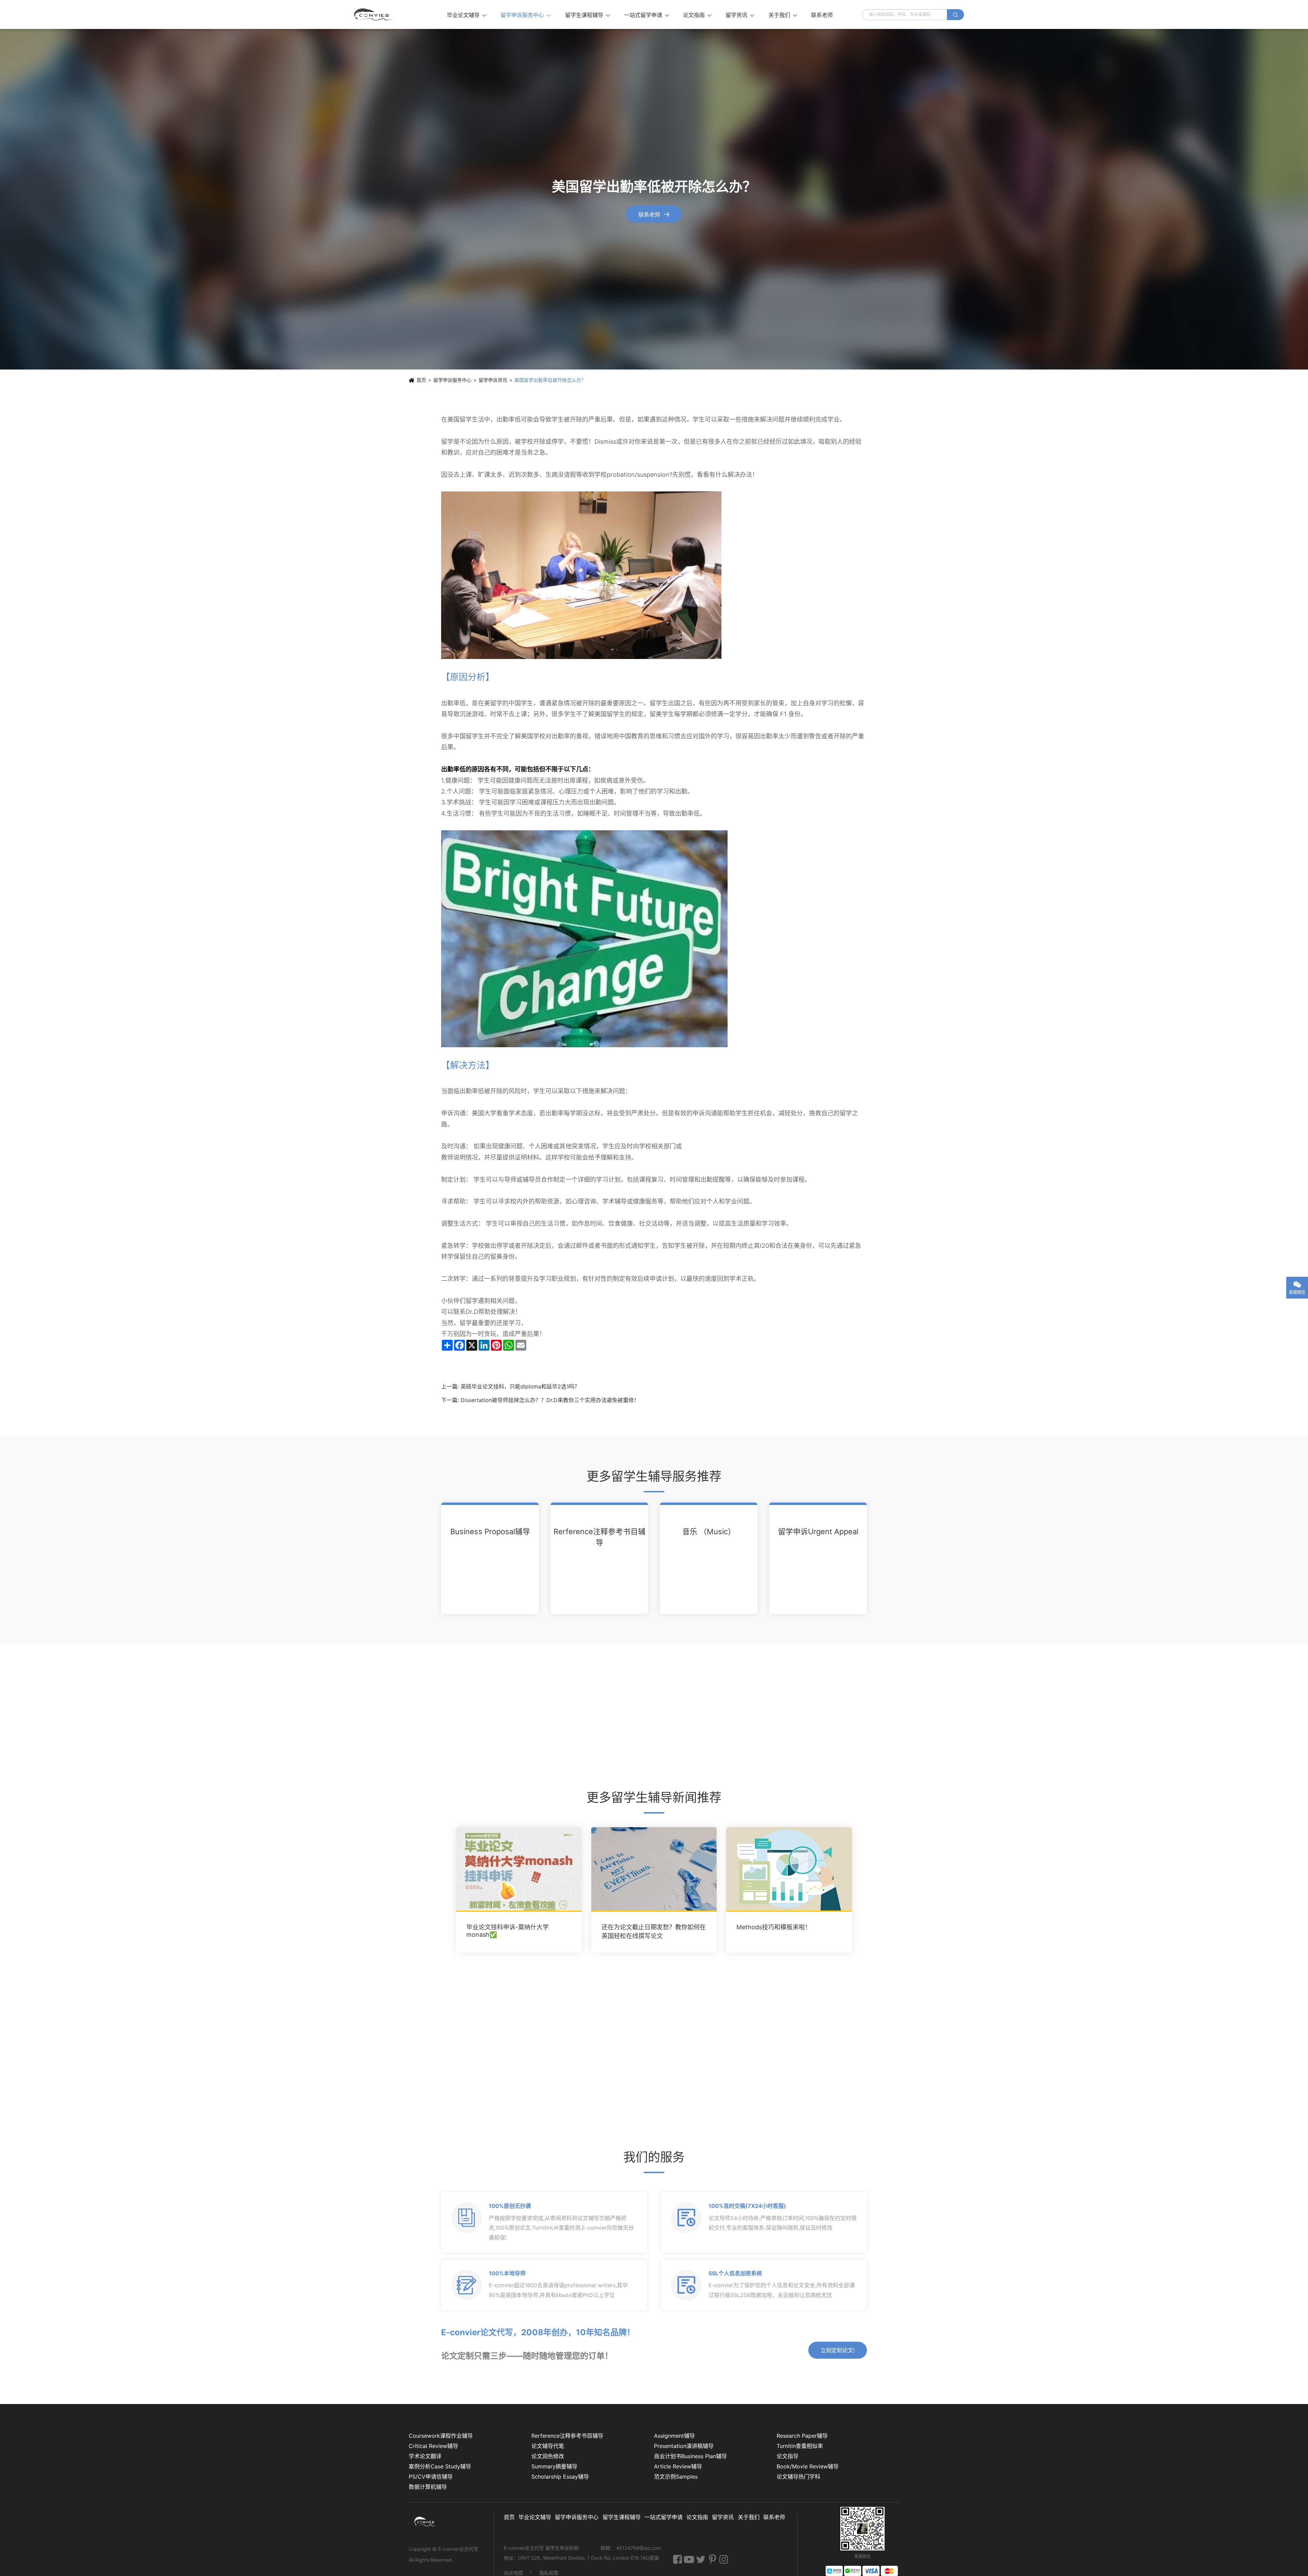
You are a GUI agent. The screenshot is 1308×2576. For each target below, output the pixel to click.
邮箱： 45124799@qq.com (631, 2548)
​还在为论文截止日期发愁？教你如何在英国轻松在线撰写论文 (654, 1932)
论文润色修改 (548, 2456)
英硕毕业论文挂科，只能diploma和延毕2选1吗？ (520, 1386)
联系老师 (822, 15)
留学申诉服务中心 (526, 15)
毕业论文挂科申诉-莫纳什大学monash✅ (508, 1931)
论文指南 (697, 15)
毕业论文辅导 (467, 15)
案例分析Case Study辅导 (440, 2466)
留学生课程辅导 (588, 15)
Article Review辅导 (678, 2466)
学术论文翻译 (425, 2456)
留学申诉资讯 (493, 380)
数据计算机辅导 (428, 2487)
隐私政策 (549, 2573)
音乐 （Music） (709, 1532)
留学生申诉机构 (563, 2548)
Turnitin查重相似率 (800, 2446)
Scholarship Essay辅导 (560, 2477)
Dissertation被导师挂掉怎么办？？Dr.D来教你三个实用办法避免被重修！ (550, 1400)
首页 (421, 380)
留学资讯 (740, 15)
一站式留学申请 (647, 15)
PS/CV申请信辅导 (431, 2477)
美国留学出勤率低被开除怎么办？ (550, 380)
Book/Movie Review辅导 (808, 2466)
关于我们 (783, 15)
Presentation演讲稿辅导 (684, 2446)
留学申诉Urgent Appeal (818, 1532)
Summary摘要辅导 (554, 2466)
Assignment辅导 (674, 2436)
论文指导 (788, 2456)
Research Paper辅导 (802, 2436)
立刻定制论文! (838, 2350)
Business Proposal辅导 (490, 1532)
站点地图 (513, 2573)
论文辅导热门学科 (798, 2477)
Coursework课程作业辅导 (441, 2436)
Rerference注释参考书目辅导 (599, 1537)
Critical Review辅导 (433, 2446)
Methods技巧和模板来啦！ (774, 1927)
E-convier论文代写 (458, 2549)
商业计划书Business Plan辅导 (690, 2456)
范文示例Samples (676, 2477)
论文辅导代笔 (548, 2446)
